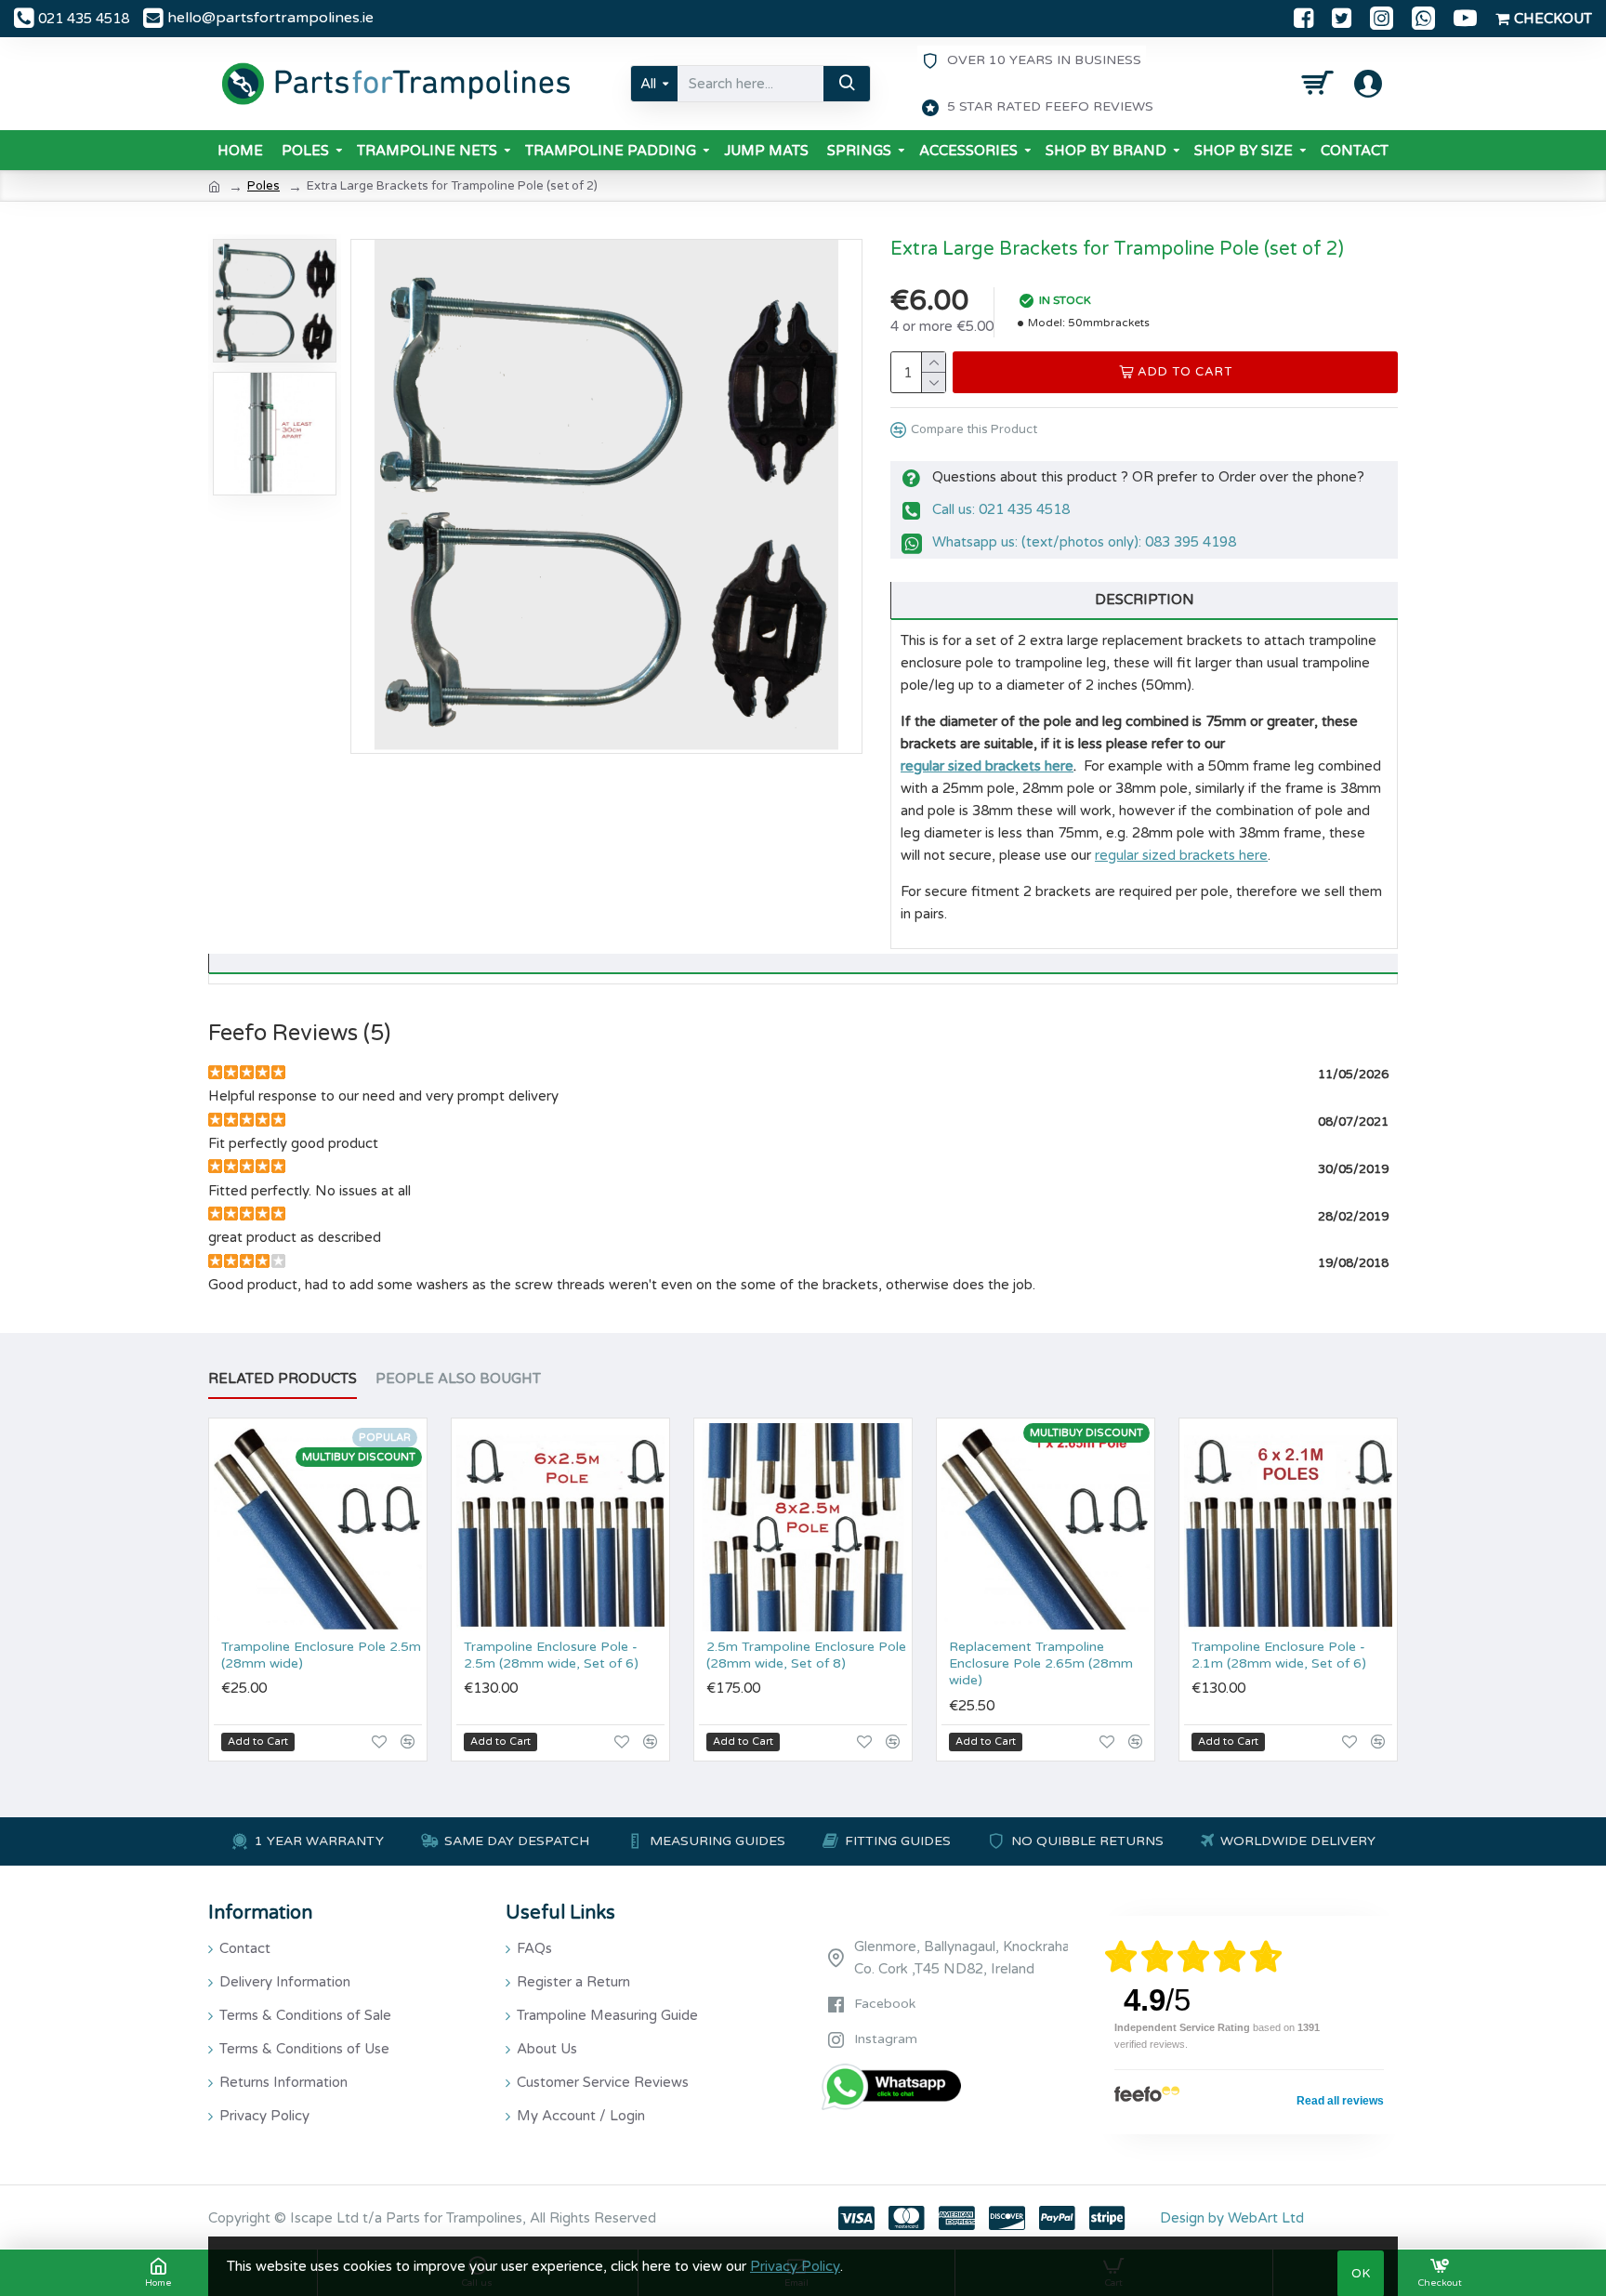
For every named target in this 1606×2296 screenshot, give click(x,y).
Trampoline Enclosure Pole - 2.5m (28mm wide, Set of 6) (551, 1655)
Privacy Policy (795, 2266)
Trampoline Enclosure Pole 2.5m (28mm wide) (321, 1655)
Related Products (283, 1379)
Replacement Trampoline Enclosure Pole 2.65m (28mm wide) (1041, 1663)
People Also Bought (458, 1379)
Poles (263, 186)
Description (1145, 600)
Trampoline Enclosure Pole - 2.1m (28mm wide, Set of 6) (1279, 1655)
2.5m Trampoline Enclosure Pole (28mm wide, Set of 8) (806, 1655)
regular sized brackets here (987, 766)
